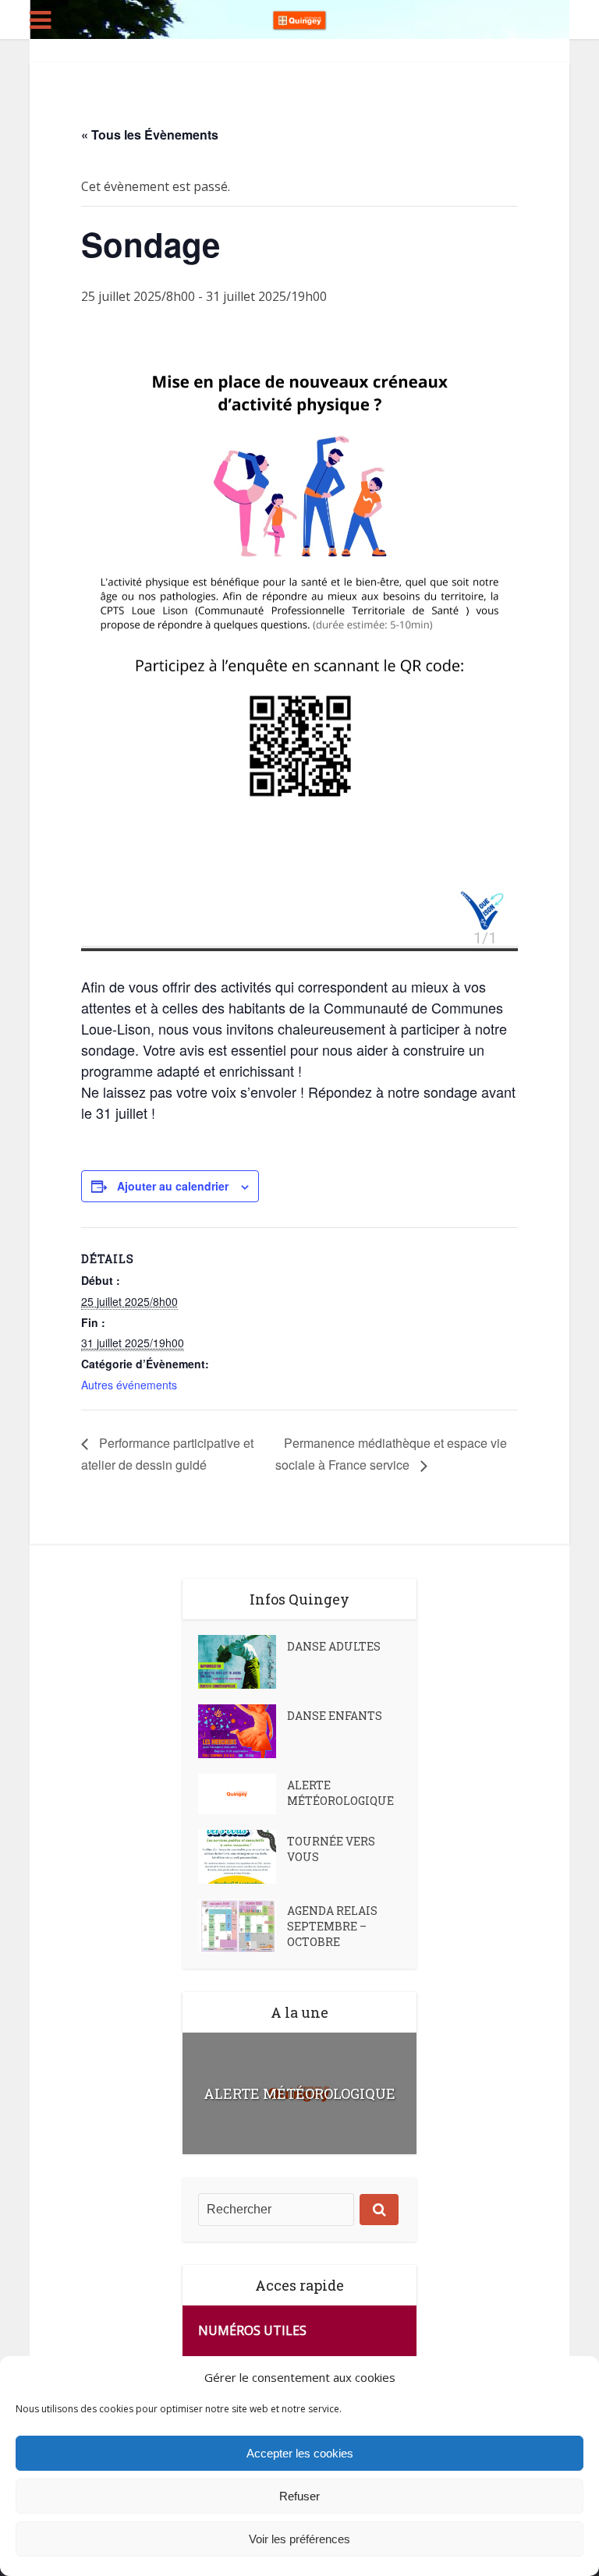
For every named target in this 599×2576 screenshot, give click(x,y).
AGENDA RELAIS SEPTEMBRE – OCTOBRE (332, 1926)
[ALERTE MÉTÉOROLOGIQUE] (243, 1794)
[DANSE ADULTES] (243, 1662)
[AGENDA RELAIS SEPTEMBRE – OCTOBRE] (243, 1926)
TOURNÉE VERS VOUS (331, 1849)
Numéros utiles (252, 2330)
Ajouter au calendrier (173, 1186)
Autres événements (129, 1385)
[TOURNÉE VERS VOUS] (243, 1857)
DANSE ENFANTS (335, 1716)
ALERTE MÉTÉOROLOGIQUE (340, 1793)
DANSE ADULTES (334, 1646)
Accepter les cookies (300, 2453)
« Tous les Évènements (150, 134)
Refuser (299, 2496)
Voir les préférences (299, 2539)
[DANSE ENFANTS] (243, 1731)
